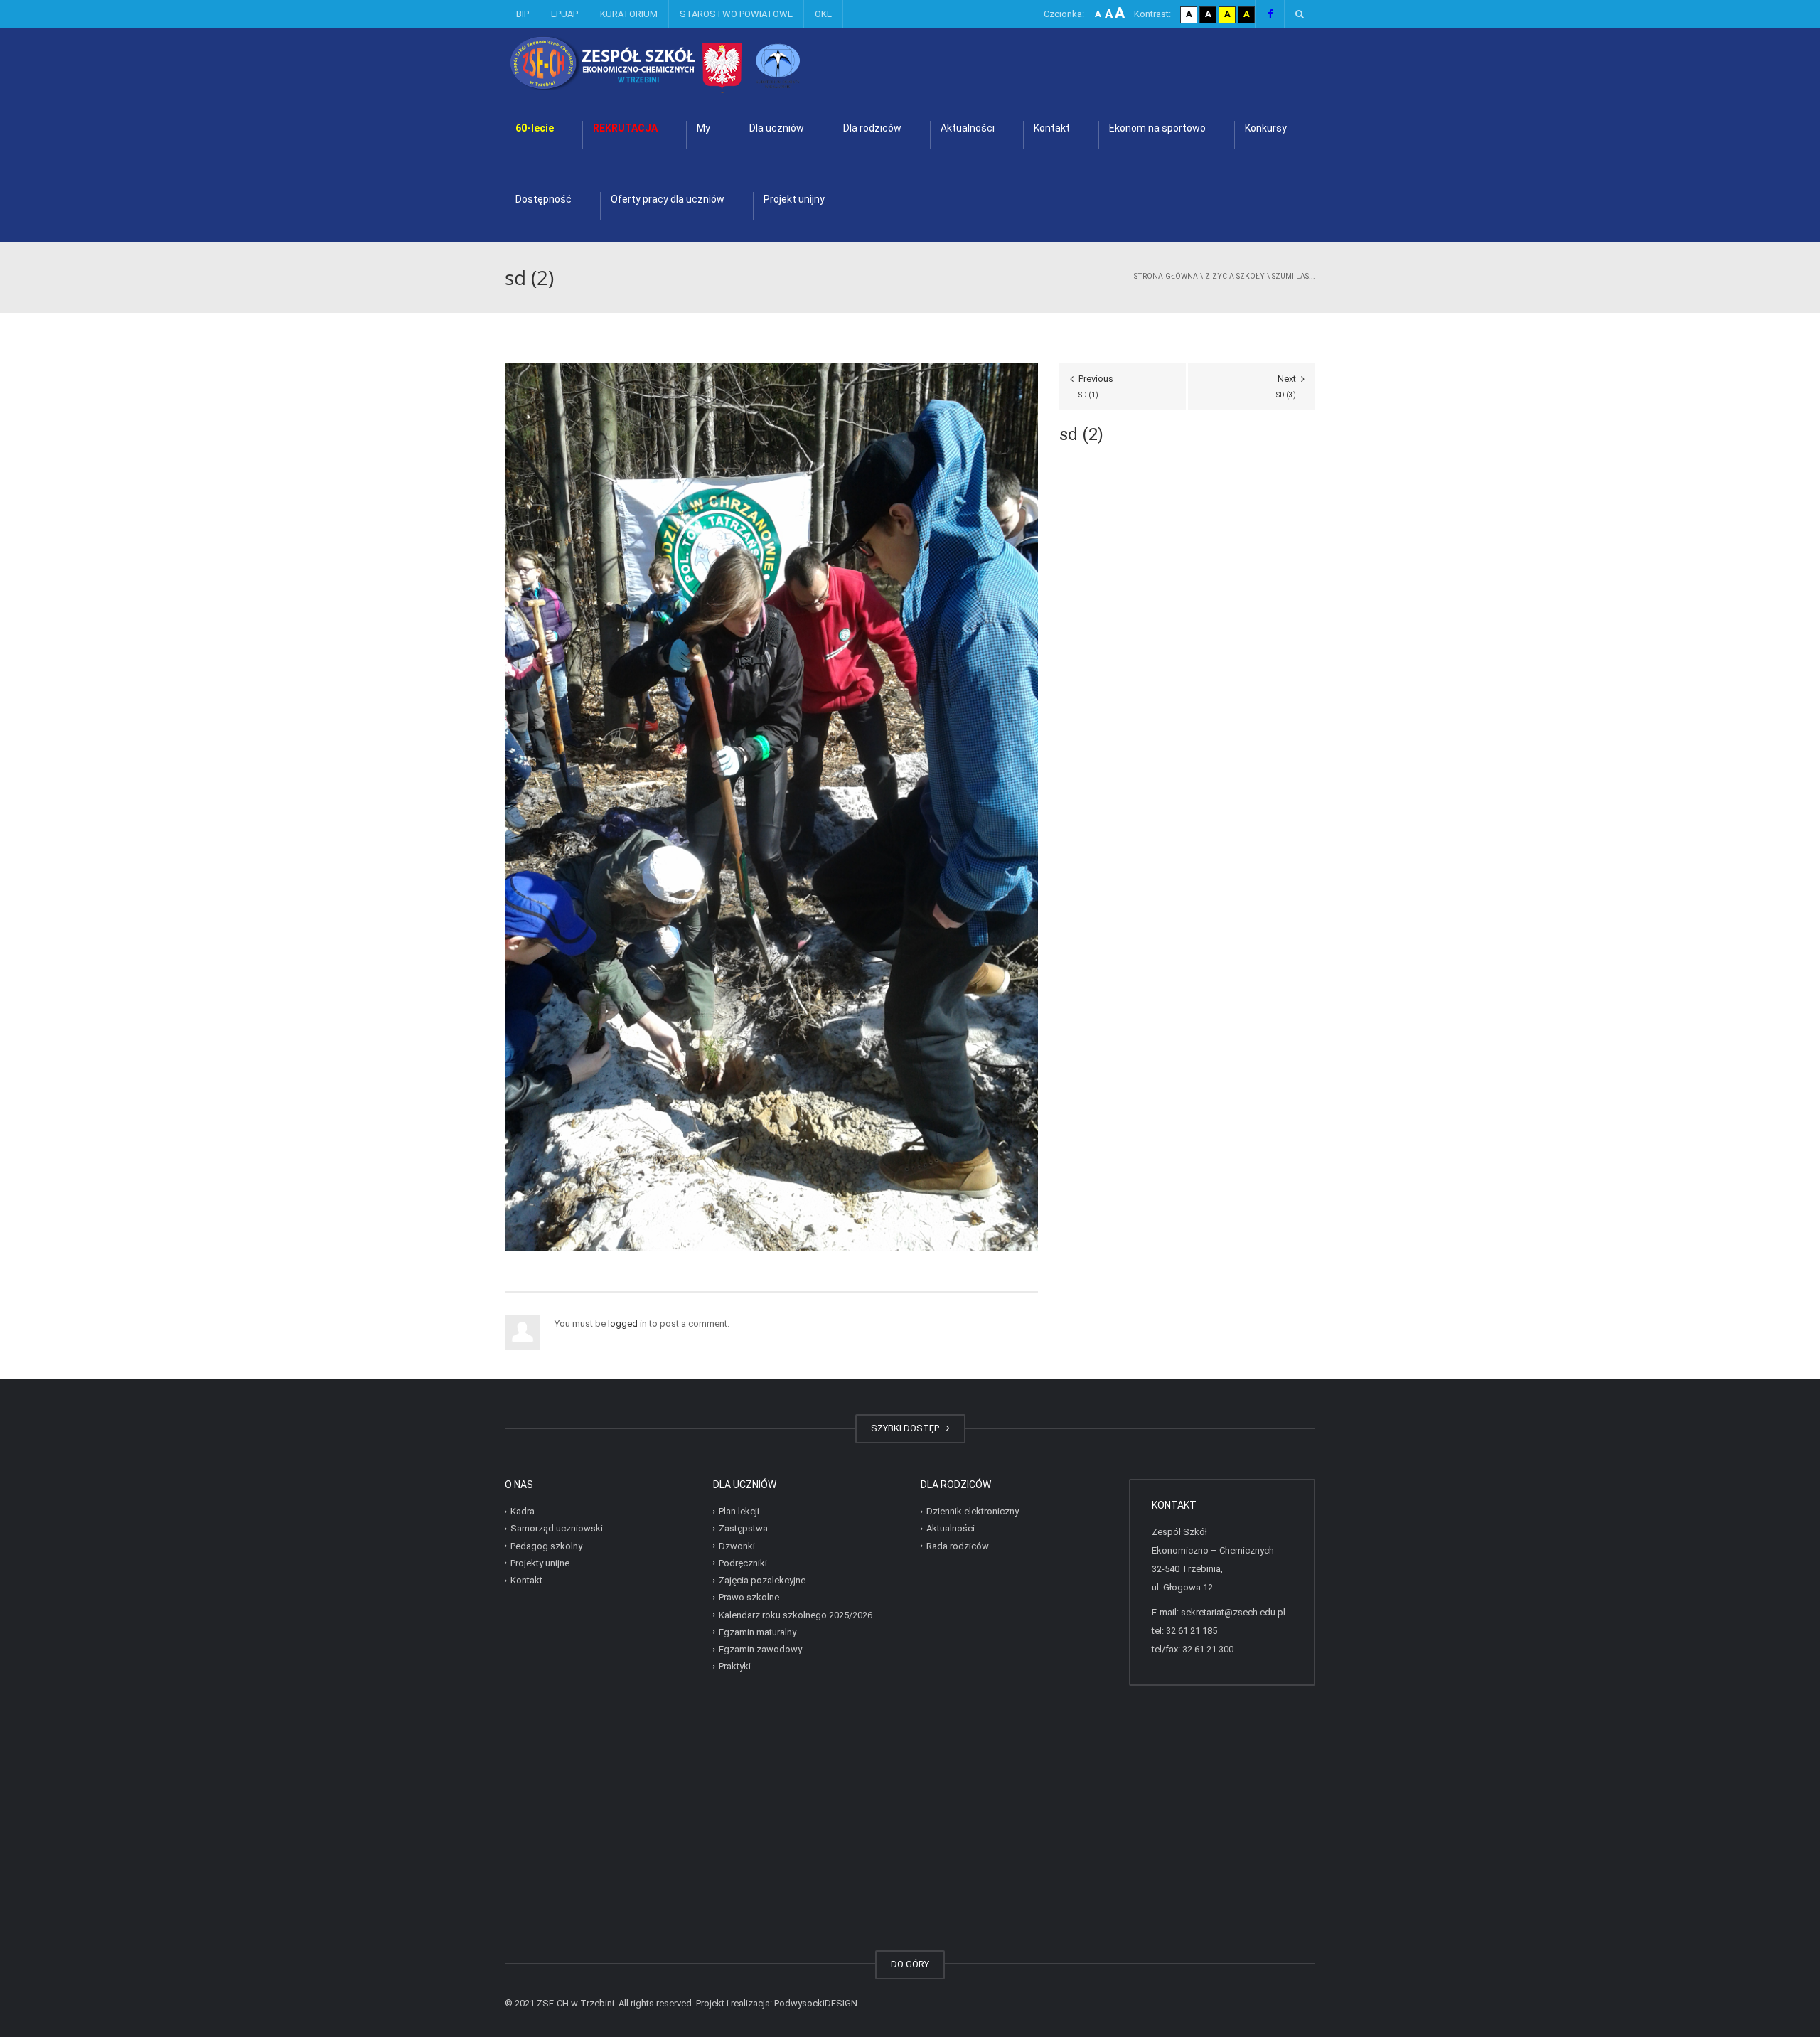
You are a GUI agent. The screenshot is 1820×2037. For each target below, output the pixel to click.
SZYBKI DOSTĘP (907, 1428)
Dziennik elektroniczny (973, 1511)
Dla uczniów (777, 128)
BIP (523, 14)
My (703, 128)
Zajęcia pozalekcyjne (762, 1580)
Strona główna (1166, 276)
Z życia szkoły (1235, 276)
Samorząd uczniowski (557, 1528)
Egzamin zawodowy (760, 1649)
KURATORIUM (629, 14)
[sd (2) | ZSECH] (693, 64)
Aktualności (968, 128)
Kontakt (1052, 128)
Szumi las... (1294, 276)
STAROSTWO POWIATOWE (736, 14)
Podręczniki (743, 1563)
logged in (627, 1324)
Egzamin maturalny (758, 1632)
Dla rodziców (872, 128)
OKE (823, 14)
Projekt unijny (794, 199)
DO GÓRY (910, 1964)
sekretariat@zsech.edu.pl (1233, 1612)
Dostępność (544, 199)
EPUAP (564, 14)
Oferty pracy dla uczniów (668, 199)
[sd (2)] (771, 806)
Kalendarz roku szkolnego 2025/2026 (796, 1614)
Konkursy (1266, 128)
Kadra (523, 1511)
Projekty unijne (540, 1563)
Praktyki (735, 1666)
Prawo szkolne (749, 1597)
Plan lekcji (739, 1511)
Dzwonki (737, 1545)
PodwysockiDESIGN (816, 2003)
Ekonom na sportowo (1157, 128)
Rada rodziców (958, 1545)
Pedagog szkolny (546, 1545)
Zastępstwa (743, 1528)
